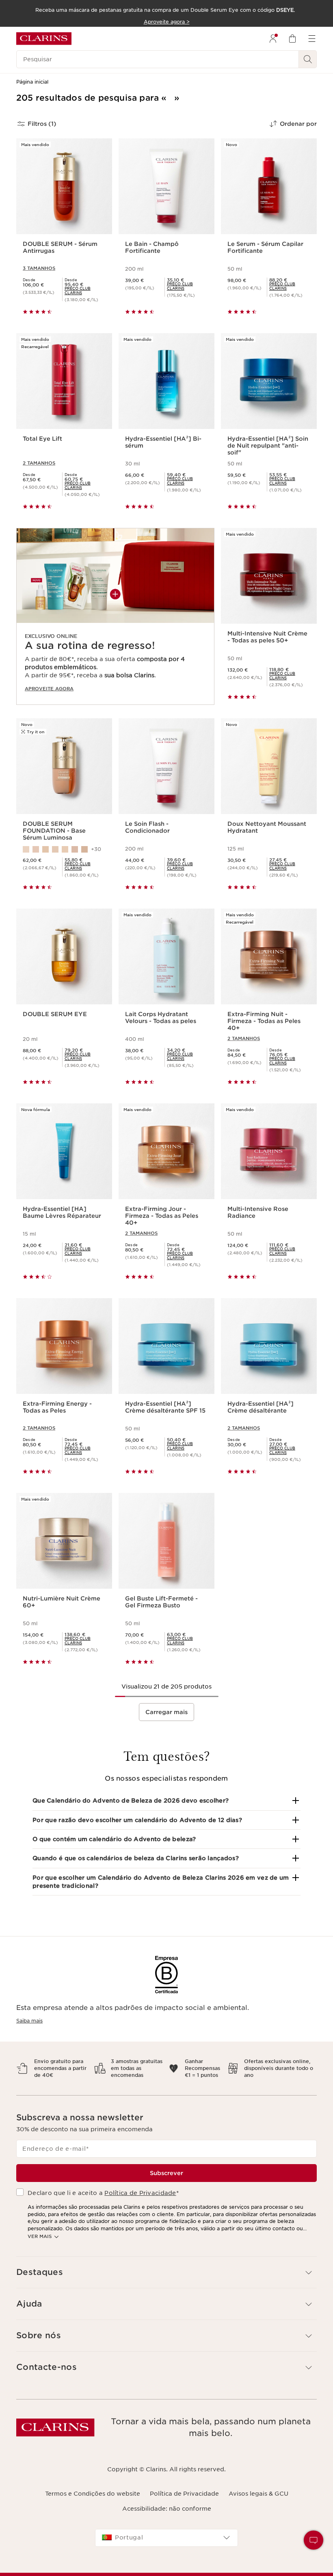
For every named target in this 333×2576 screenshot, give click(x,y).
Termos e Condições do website (93, 2494)
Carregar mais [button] (166, 1712)
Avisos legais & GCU (258, 2494)
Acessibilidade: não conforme (167, 2509)
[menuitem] (273, 39)
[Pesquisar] (308, 59)
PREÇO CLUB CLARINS (78, 291)
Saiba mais (29, 2021)
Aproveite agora (49, 689)
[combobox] (166, 2538)
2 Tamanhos (39, 463)
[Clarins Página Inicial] (44, 39)
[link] (85, 291)
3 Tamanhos (39, 268)
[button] (166, 1801)
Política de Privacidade (140, 2193)
